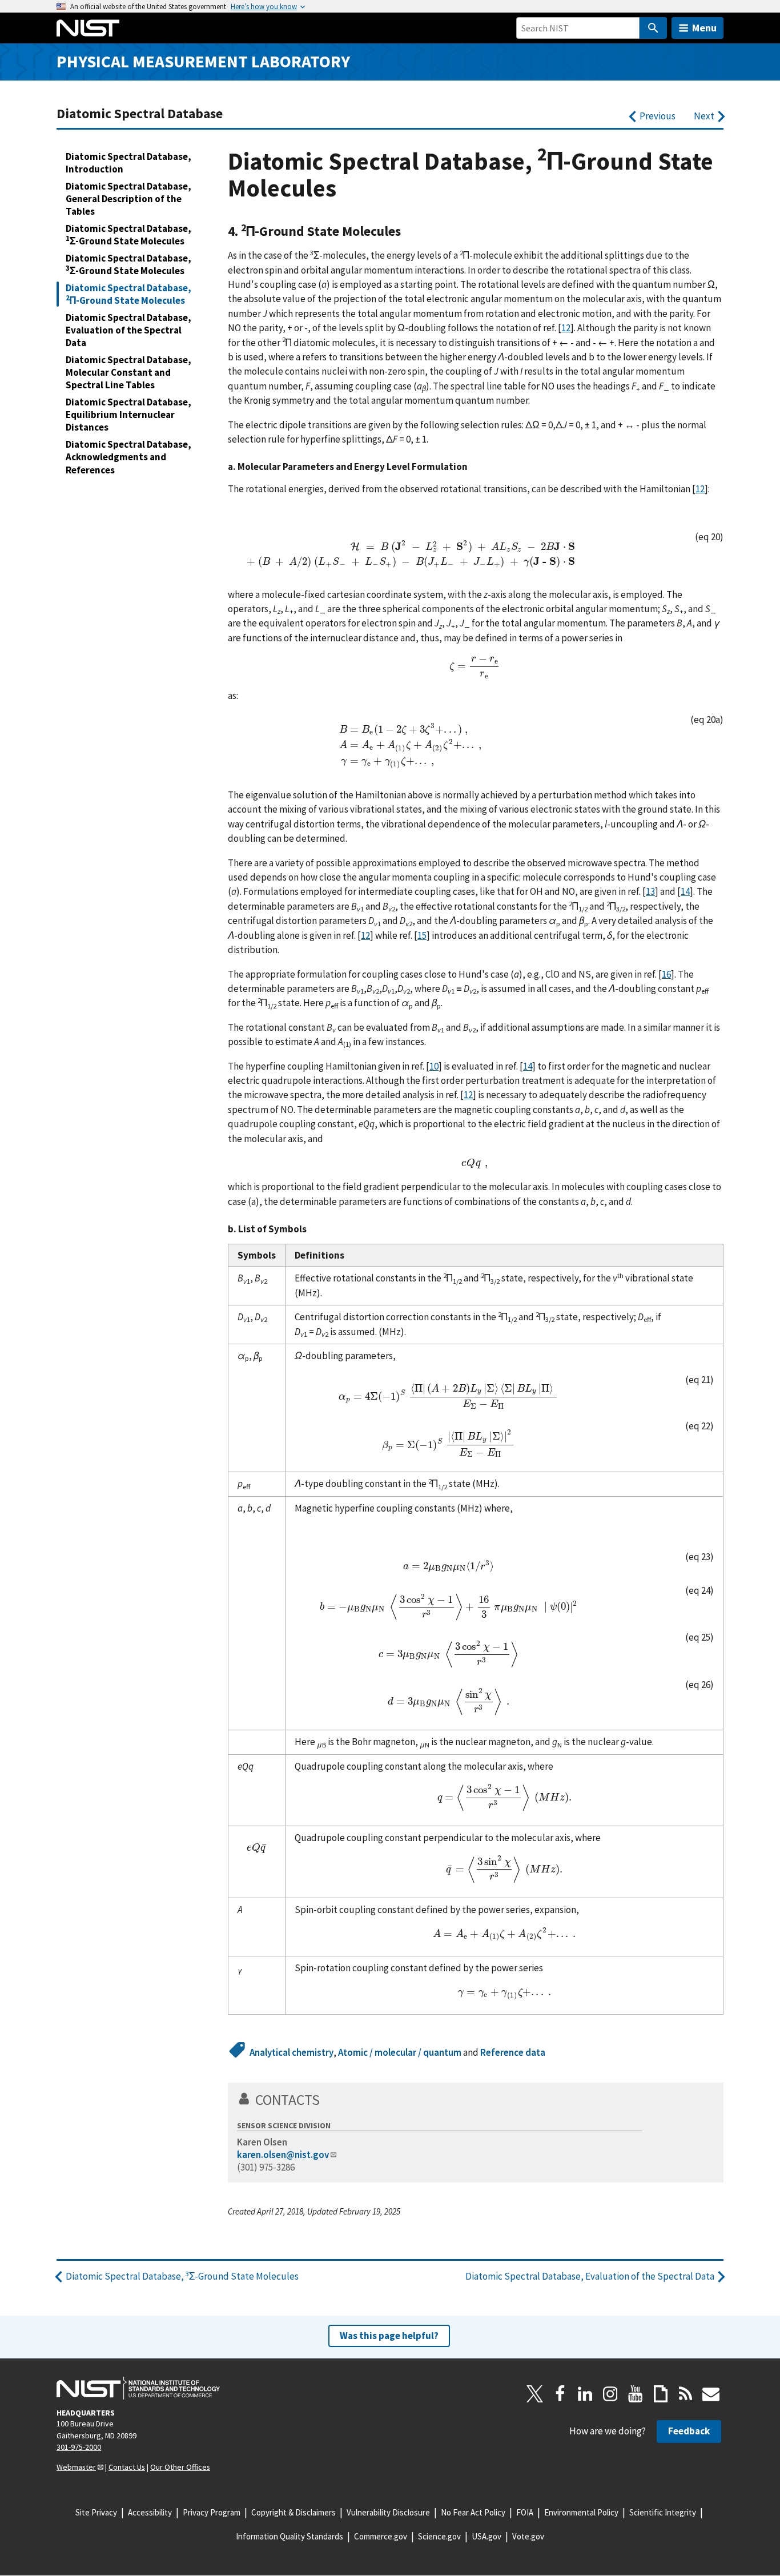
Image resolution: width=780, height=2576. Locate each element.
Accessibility (150, 2512)
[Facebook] (560, 2394)
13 (650, 891)
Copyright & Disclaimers (293, 2512)
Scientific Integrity (663, 2512)
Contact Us (127, 2467)
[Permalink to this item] (408, 231)
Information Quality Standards (290, 2536)
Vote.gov (528, 2536)
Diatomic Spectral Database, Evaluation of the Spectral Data (128, 330)
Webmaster (76, 2467)
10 (434, 1066)
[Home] (88, 28)
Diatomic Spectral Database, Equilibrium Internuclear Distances (128, 415)
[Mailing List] (711, 2394)
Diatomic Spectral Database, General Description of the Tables (128, 199)
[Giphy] (661, 2394)
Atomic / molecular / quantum (400, 2052)
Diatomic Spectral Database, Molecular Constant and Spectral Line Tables (128, 372)
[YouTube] (636, 2394)
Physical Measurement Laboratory (203, 61)
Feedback (689, 2431)
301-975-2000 (79, 2447)
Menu (704, 28)
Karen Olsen (262, 2142)
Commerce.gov (381, 2536)
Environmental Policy (581, 2512)
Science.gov (439, 2536)
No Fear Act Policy (473, 2512)
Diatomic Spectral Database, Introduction (128, 163)
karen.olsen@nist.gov (283, 2155)
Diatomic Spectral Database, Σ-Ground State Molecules (128, 235)
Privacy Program (212, 2512)
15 (422, 935)
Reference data (513, 2052)
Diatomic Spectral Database (140, 113)
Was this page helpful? (389, 2336)
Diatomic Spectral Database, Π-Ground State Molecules (128, 294)
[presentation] (410, 553)
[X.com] (535, 2394)
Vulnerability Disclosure (388, 2512)
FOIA (525, 2512)
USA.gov (487, 2536)
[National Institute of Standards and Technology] (138, 2388)
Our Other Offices (180, 2467)
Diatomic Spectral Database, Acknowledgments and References (128, 457)
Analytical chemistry (292, 2052)
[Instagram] (610, 2394)
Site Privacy (96, 2512)
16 (666, 974)
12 (566, 328)
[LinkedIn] (585, 2394)
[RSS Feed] (686, 2394)
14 (685, 891)
